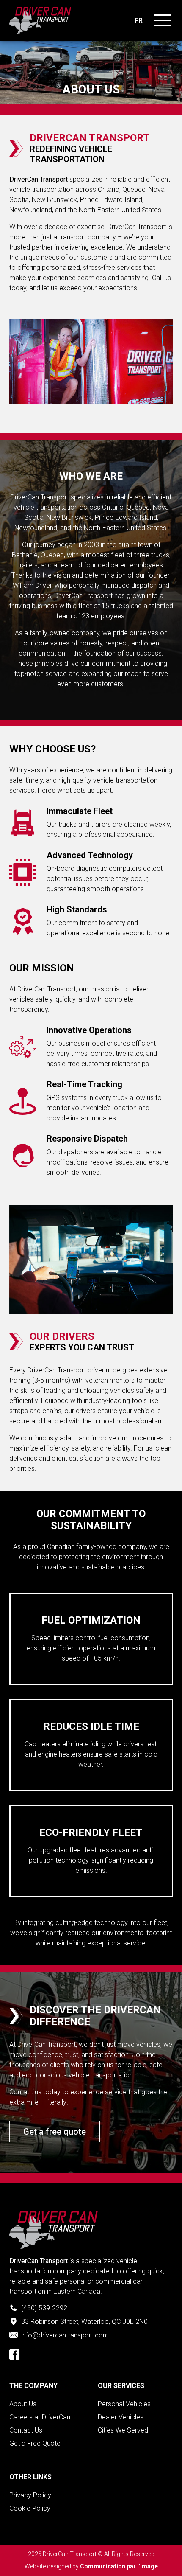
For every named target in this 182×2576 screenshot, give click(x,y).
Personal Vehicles (124, 2404)
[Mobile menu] (163, 20)
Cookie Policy (30, 2508)
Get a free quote (55, 2132)
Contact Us (26, 2430)
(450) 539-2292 (44, 2308)
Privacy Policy (30, 2495)
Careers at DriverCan (40, 2417)
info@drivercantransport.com (65, 2335)
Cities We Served (123, 2430)
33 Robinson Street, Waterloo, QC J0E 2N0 (84, 2322)
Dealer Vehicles (121, 2417)
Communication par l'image (119, 2566)
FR (139, 21)
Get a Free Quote (35, 2443)
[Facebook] (14, 2354)
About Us (23, 2404)
